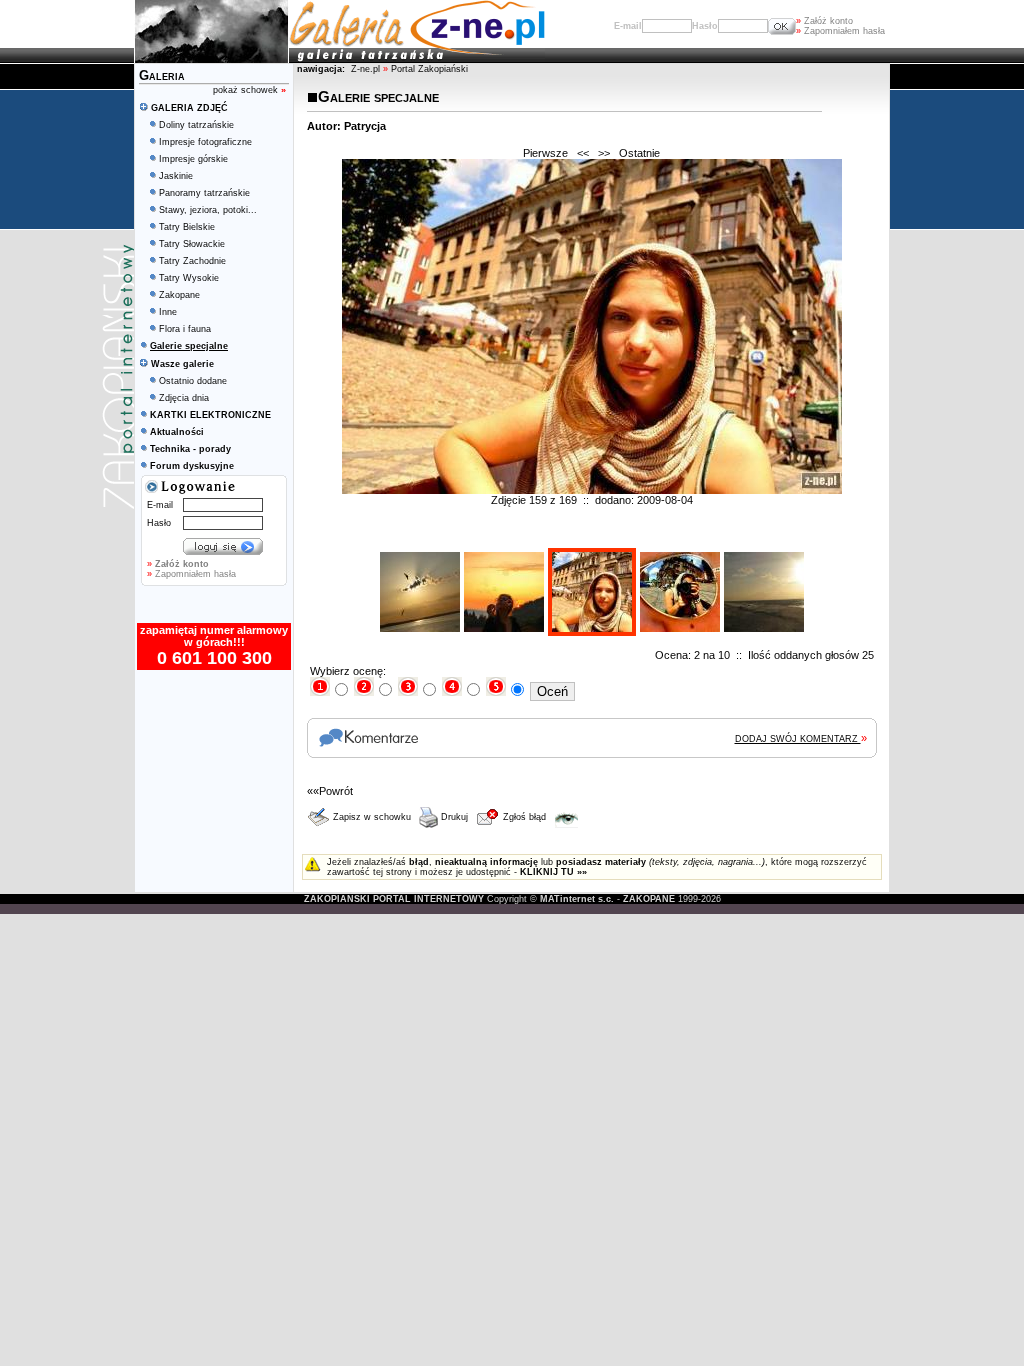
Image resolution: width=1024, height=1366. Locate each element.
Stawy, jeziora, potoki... (208, 210)
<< (583, 153)
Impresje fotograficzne (205, 142)
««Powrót (330, 791)
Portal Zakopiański (429, 69)
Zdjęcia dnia (184, 398)
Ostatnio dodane (193, 381)
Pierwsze (545, 153)
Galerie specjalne (378, 96)
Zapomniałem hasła (840, 31)
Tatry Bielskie (187, 227)
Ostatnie (639, 153)
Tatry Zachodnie (192, 261)
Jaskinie (176, 176)
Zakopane (179, 295)
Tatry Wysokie (189, 278)
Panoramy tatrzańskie (204, 193)
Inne (168, 312)
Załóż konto (824, 21)
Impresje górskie (193, 159)
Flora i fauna (185, 329)
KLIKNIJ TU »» (553, 872)
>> (604, 153)
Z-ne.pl (367, 69)
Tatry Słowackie (192, 244)
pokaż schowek (249, 90)
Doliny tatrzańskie (196, 125)
